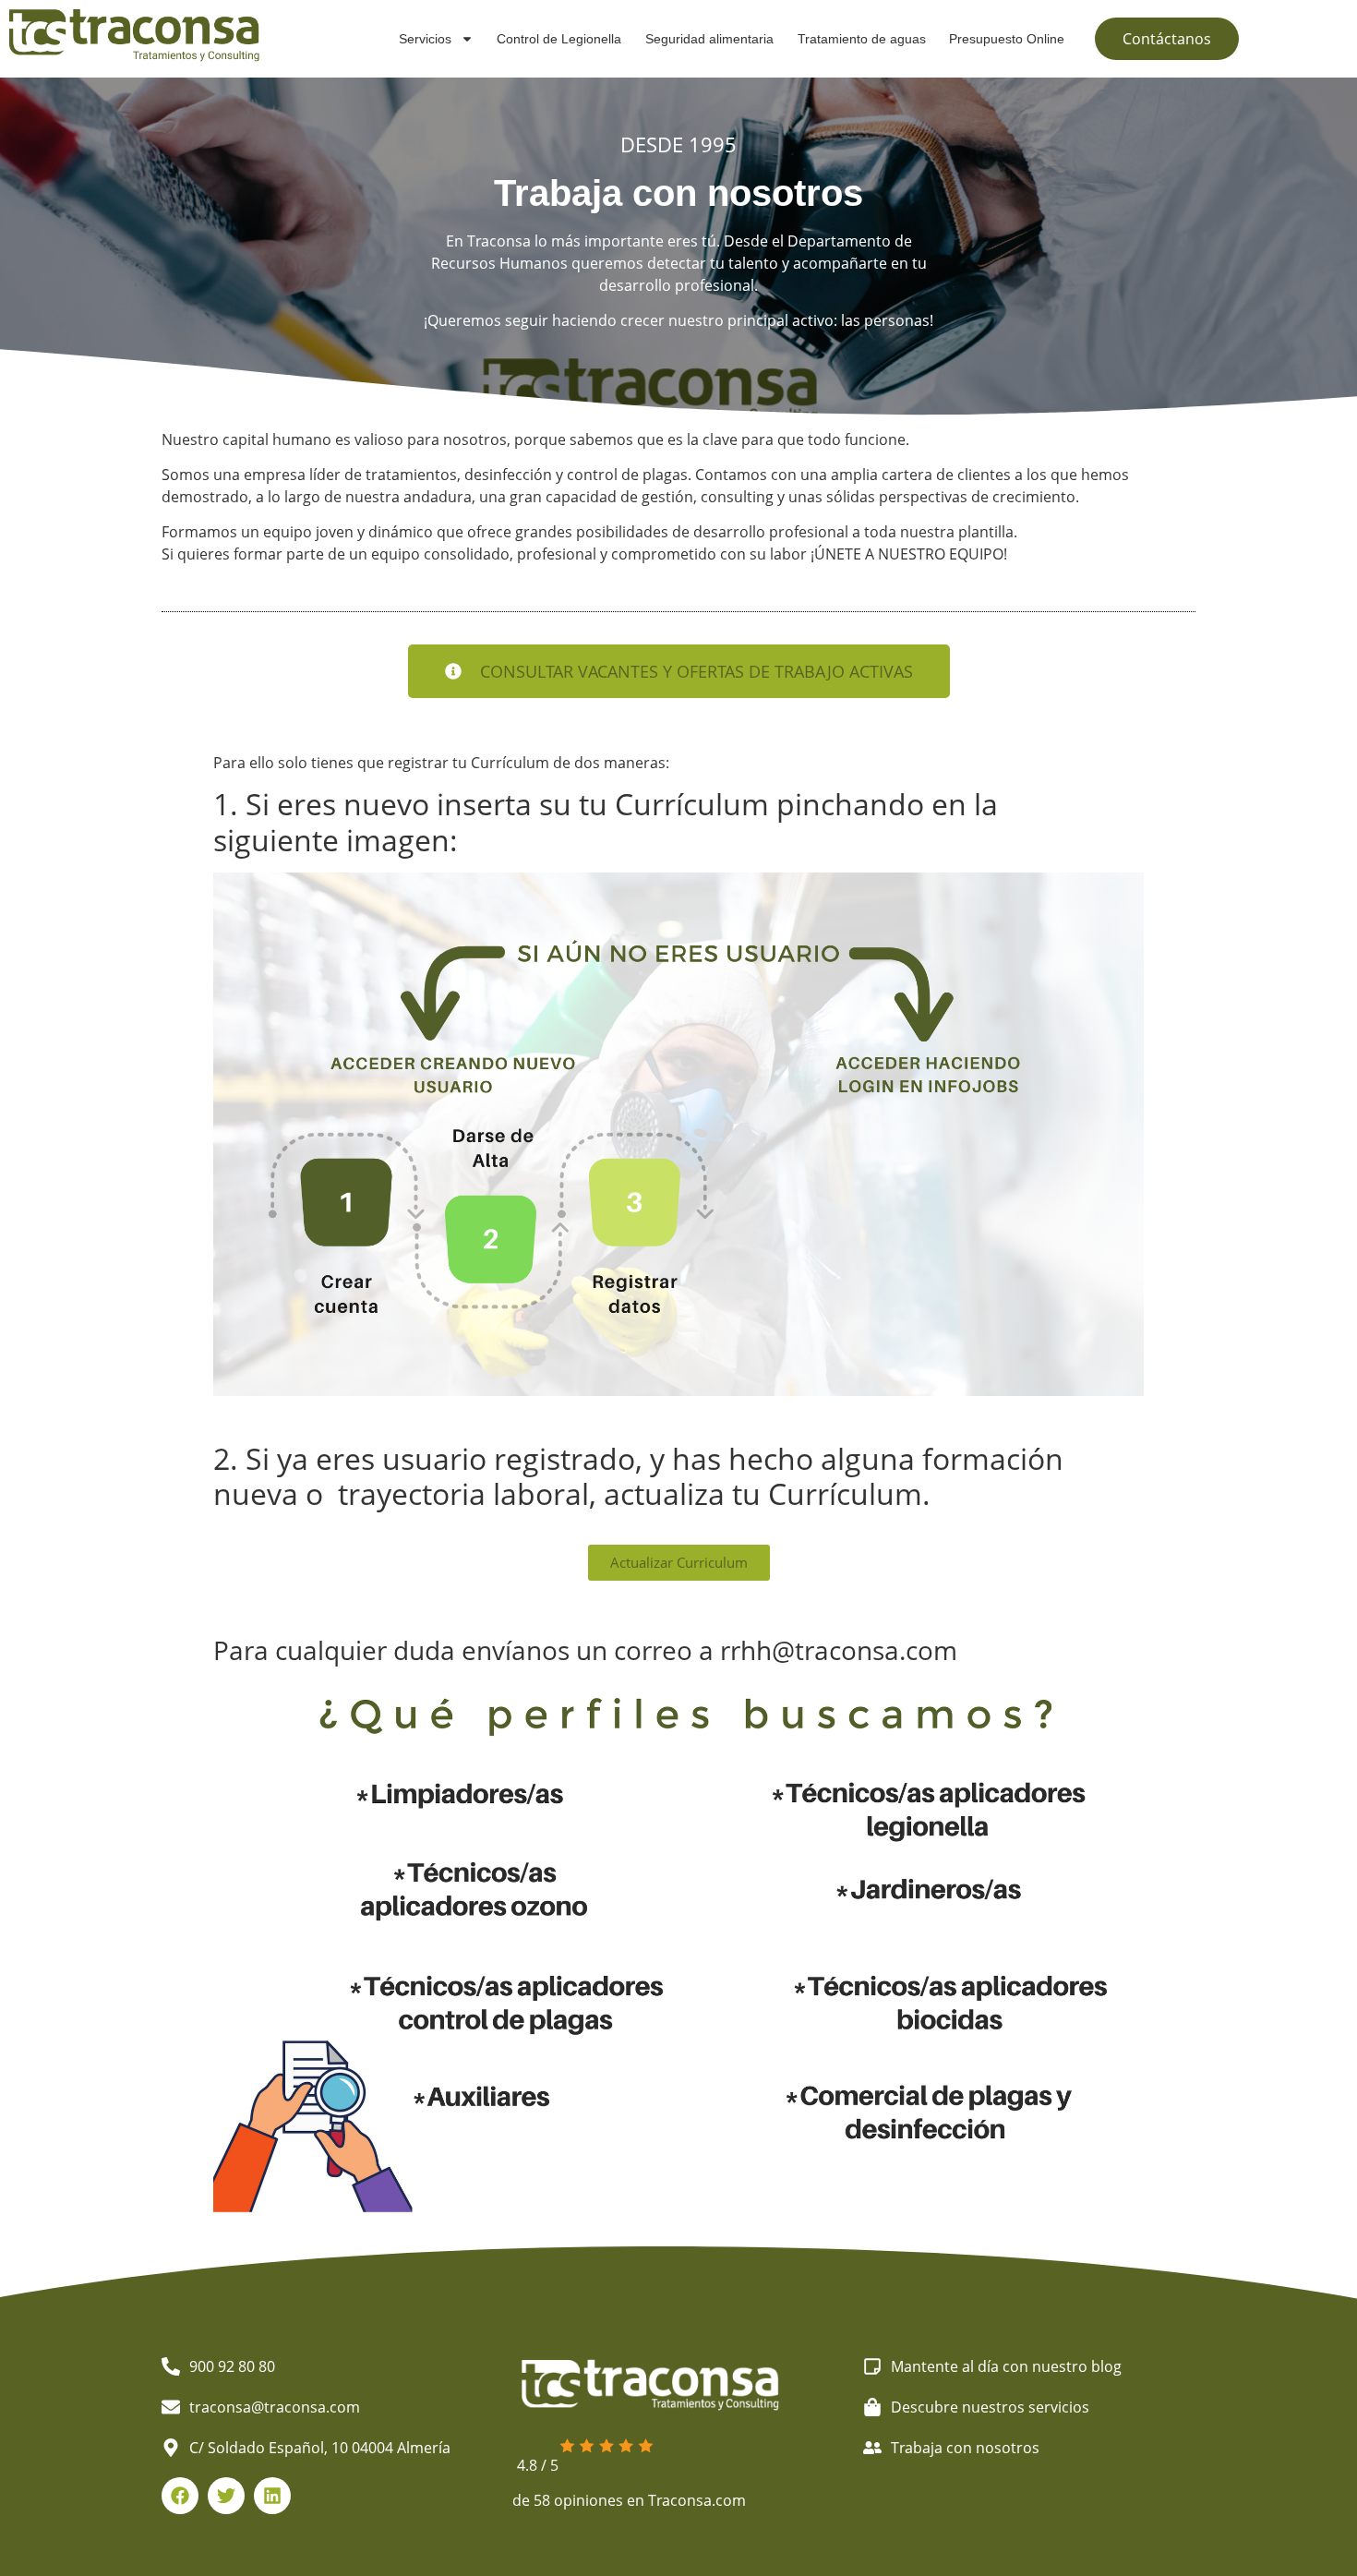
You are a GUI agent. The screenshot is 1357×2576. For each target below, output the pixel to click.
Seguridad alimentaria (709, 39)
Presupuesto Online (1007, 39)
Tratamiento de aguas (862, 39)
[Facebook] (180, 2496)
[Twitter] (226, 2496)
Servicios (425, 39)
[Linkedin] (272, 2496)
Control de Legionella (559, 39)
